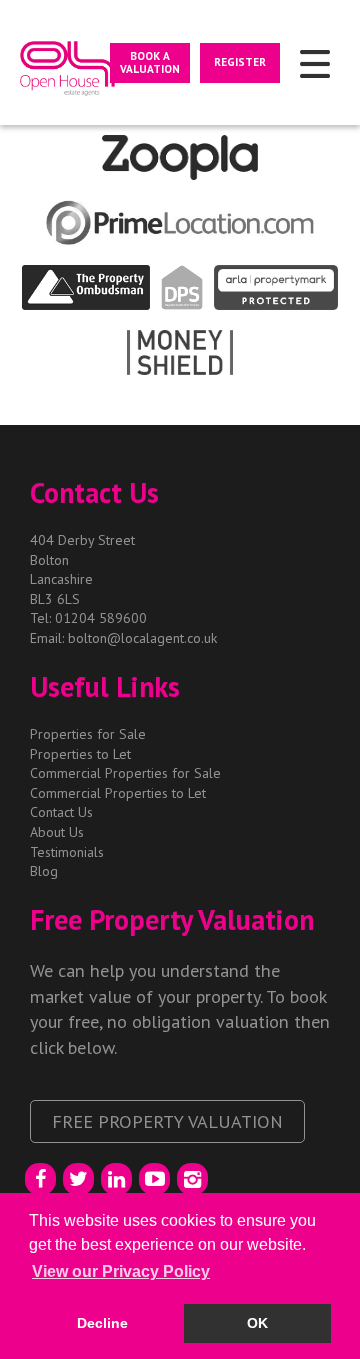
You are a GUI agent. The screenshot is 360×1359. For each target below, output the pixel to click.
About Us (57, 832)
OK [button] (257, 1323)
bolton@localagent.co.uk (142, 638)
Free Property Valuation (167, 1121)
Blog (44, 871)
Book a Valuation (150, 62)
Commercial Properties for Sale (125, 773)
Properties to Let (80, 754)
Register (240, 62)
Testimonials (67, 852)
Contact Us (61, 812)
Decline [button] (102, 1323)
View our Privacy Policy (121, 1271)
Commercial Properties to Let (118, 793)
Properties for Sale (88, 734)
